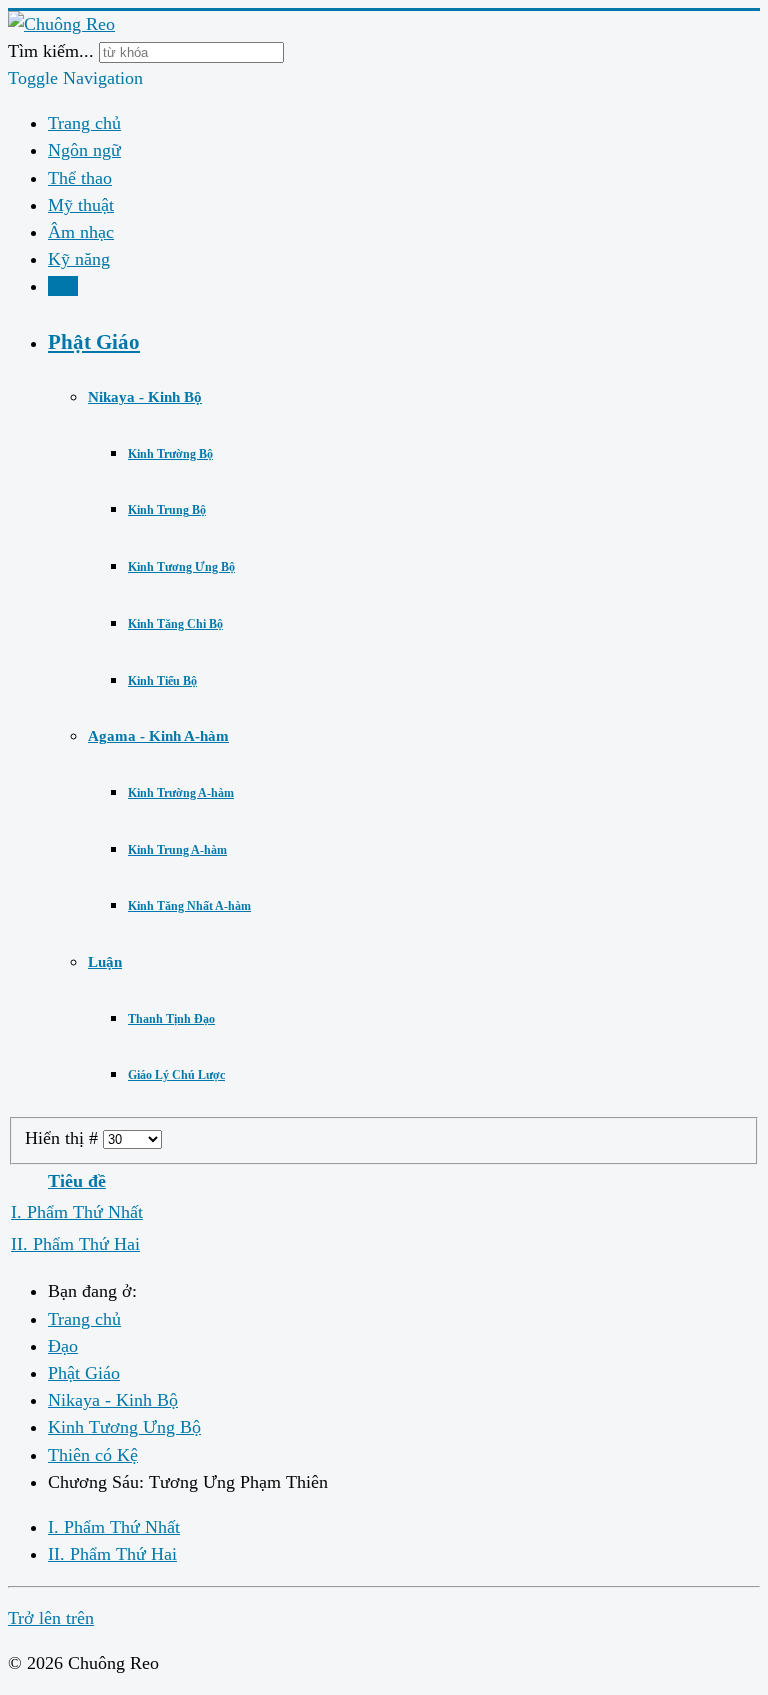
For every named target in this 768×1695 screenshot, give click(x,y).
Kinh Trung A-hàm (177, 850)
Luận (105, 962)
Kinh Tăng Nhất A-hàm (189, 906)
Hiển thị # (64, 1138)
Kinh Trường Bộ (170, 454)
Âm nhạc (81, 232)
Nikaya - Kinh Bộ (145, 397)
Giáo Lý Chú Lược (176, 1075)
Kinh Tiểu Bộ (162, 681)
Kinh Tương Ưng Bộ (181, 567)
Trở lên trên (51, 1618)
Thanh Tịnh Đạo (171, 1019)
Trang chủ (84, 123)
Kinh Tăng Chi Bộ (175, 624)
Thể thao (80, 178)
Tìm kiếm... (51, 51)
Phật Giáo (94, 341)
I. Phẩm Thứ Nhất (77, 1212)
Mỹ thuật (81, 205)
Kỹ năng (79, 259)
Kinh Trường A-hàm (181, 793)
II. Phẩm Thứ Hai (75, 1244)
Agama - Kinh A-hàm (158, 736)
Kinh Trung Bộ (167, 510)
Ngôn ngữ (84, 150)
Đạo (63, 286)
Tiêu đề (77, 1181)
